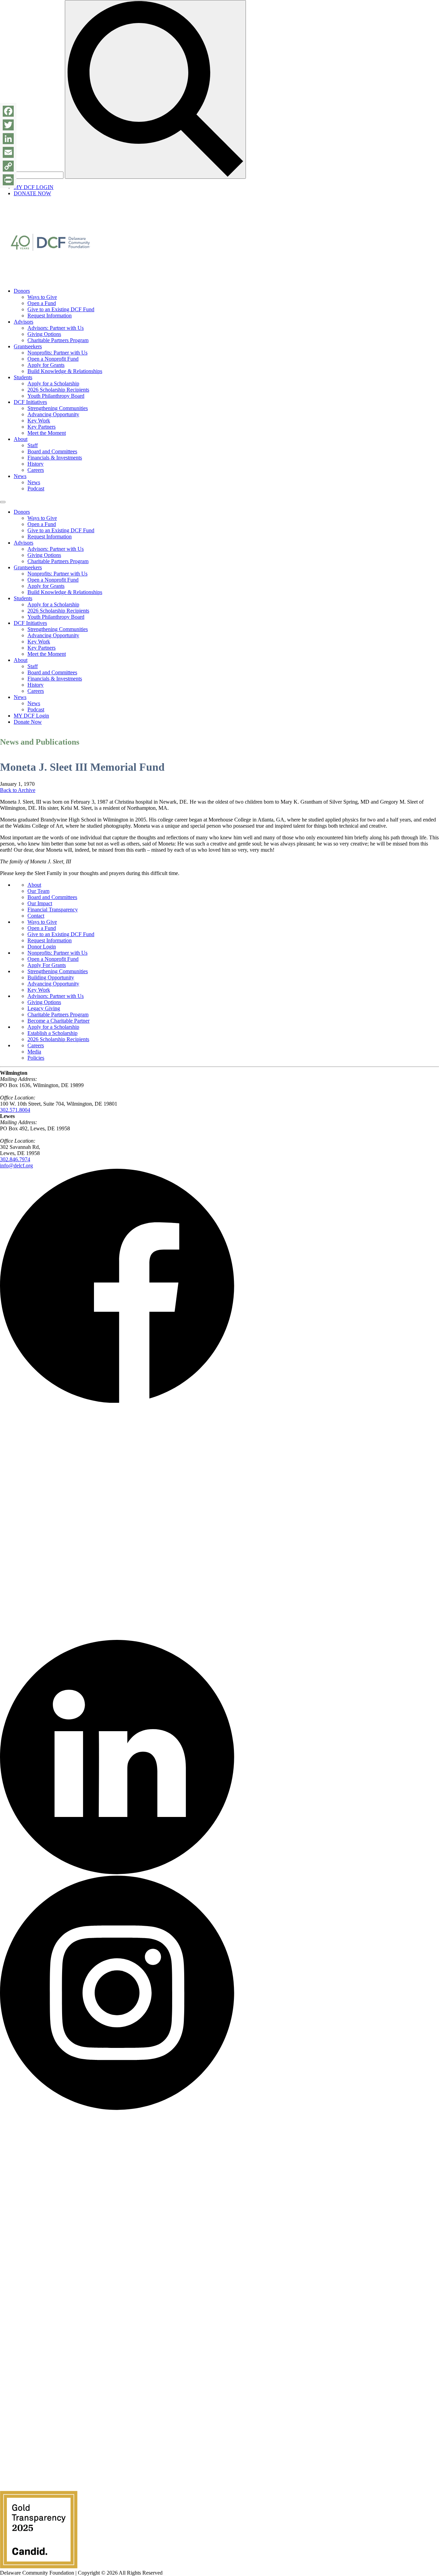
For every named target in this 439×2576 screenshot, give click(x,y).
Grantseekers (28, 346)
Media (34, 1052)
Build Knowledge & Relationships (65, 371)
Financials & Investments (55, 458)
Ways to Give (42, 297)
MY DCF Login (31, 716)
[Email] (8, 152)
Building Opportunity (51, 977)
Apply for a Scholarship (53, 383)
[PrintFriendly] (8, 180)
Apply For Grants (47, 965)
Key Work (39, 421)
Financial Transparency (53, 910)
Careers (36, 470)
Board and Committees (52, 451)
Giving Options (44, 334)
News (20, 476)
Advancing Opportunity (53, 414)
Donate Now (28, 722)
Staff (33, 445)
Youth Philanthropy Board (56, 396)
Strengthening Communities (58, 408)
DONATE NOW (32, 193)
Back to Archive (18, 790)
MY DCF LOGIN (34, 187)
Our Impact (40, 903)
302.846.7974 (15, 1159)
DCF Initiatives (30, 402)
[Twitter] (8, 125)
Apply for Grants (46, 365)
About (21, 439)
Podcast (36, 488)
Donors (22, 291)
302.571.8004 (15, 1110)
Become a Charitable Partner (58, 1021)
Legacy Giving (44, 1008)
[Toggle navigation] (3, 502)
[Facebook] (8, 111)
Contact (36, 916)
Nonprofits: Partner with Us (57, 353)
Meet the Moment (47, 433)
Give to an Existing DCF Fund (61, 309)
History (35, 464)
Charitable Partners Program (58, 340)
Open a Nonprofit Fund (53, 359)
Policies (36, 1058)
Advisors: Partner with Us (56, 328)
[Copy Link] (8, 166)
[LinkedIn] (8, 139)
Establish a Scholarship (52, 1033)
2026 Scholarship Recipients (58, 390)
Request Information (50, 316)
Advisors (23, 322)
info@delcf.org (16, 1165)
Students (23, 377)
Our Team (38, 891)
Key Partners (41, 427)
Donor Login (42, 947)
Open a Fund (42, 303)
